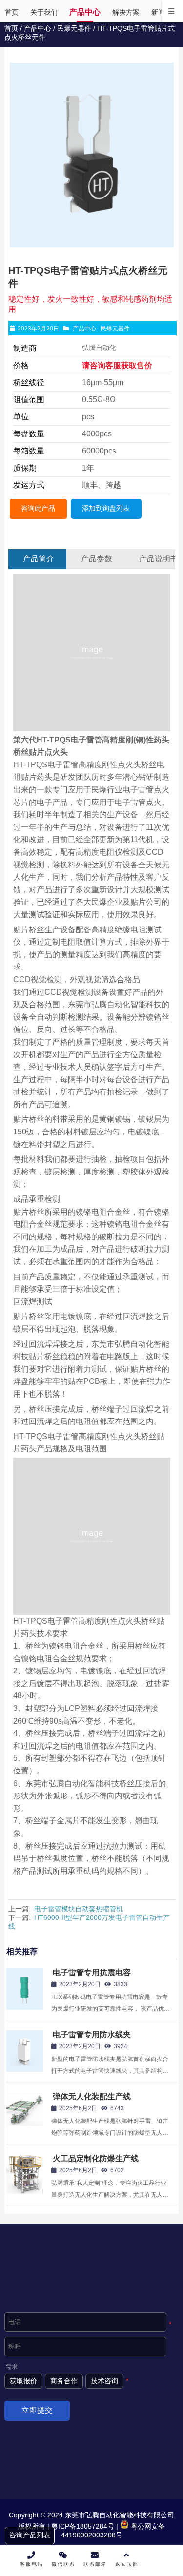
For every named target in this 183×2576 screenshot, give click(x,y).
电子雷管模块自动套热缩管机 (79, 1909)
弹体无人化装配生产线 (92, 2096)
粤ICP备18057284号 (82, 2526)
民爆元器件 (74, 28)
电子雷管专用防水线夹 (92, 2034)
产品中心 (38, 28)
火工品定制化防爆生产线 (96, 2158)
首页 (11, 28)
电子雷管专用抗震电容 (92, 1972)
